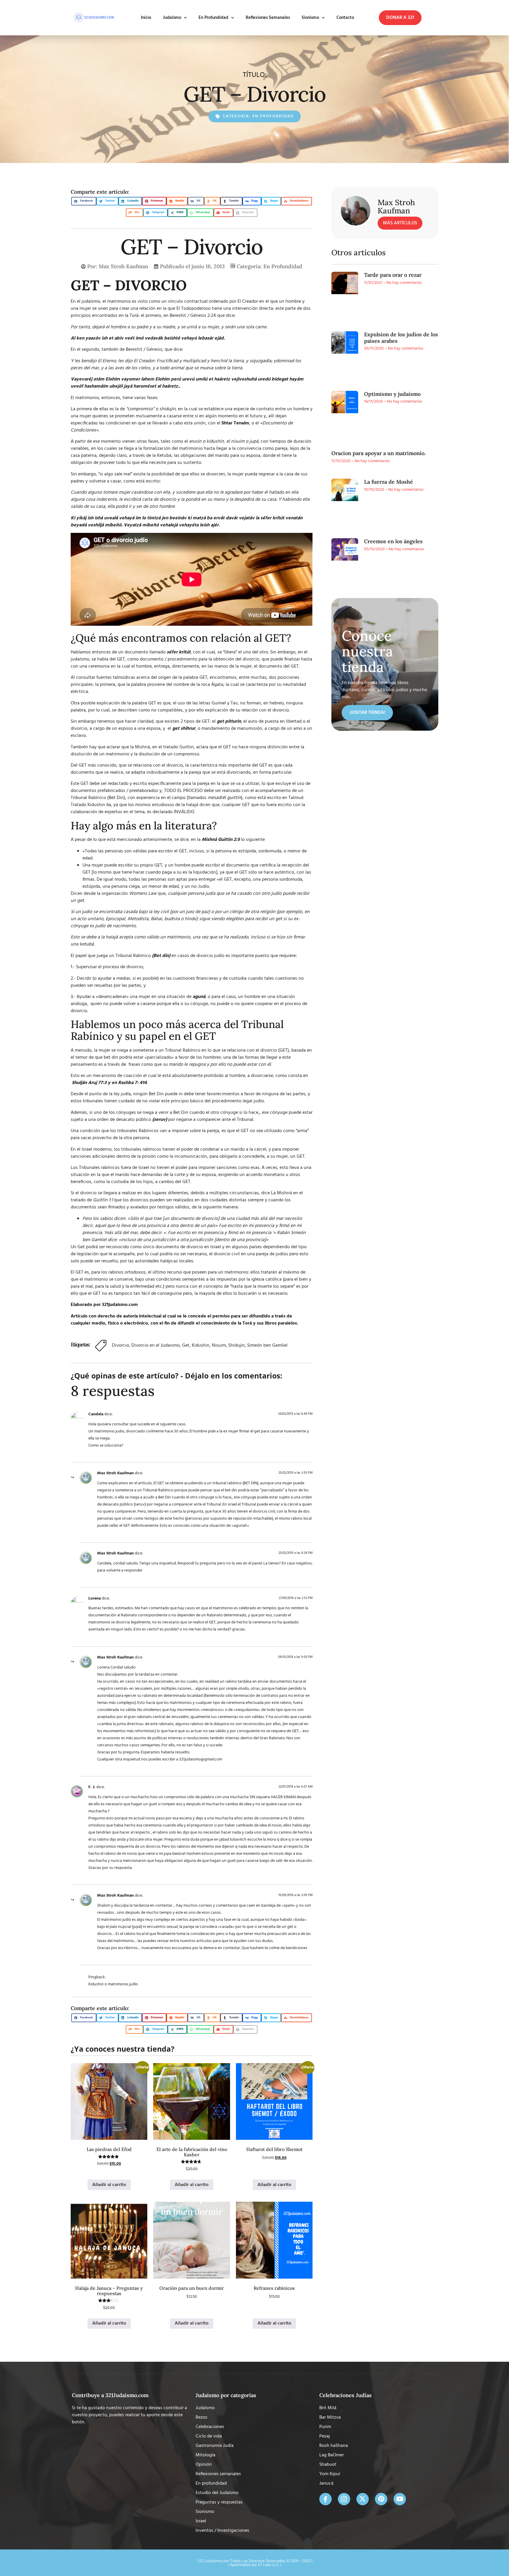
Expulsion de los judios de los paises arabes (401, 338)
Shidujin (237, 1345)
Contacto (345, 18)
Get (186, 1345)
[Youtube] (400, 2499)
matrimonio (119, 302)
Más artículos (400, 223)
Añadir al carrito (109, 2185)
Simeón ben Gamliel (267, 1345)
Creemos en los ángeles (393, 541)
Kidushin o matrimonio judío (113, 1984)
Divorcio (120, 1345)
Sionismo (310, 18)
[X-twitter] (363, 2499)
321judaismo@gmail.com (201, 1759)
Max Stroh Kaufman (115, 1473)
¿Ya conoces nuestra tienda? (123, 2049)
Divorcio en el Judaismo (156, 1345)
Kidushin (201, 1345)
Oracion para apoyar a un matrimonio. (379, 453)
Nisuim (219, 1345)
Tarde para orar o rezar (393, 275)
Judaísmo (172, 18)
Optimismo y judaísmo (392, 394)
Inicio (146, 18)
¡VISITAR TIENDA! (367, 713)
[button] (400, 18)
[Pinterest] (381, 2499)
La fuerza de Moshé (389, 482)
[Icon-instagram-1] (344, 2499)
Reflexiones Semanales (268, 18)
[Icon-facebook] (325, 2499)
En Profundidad (213, 18)
